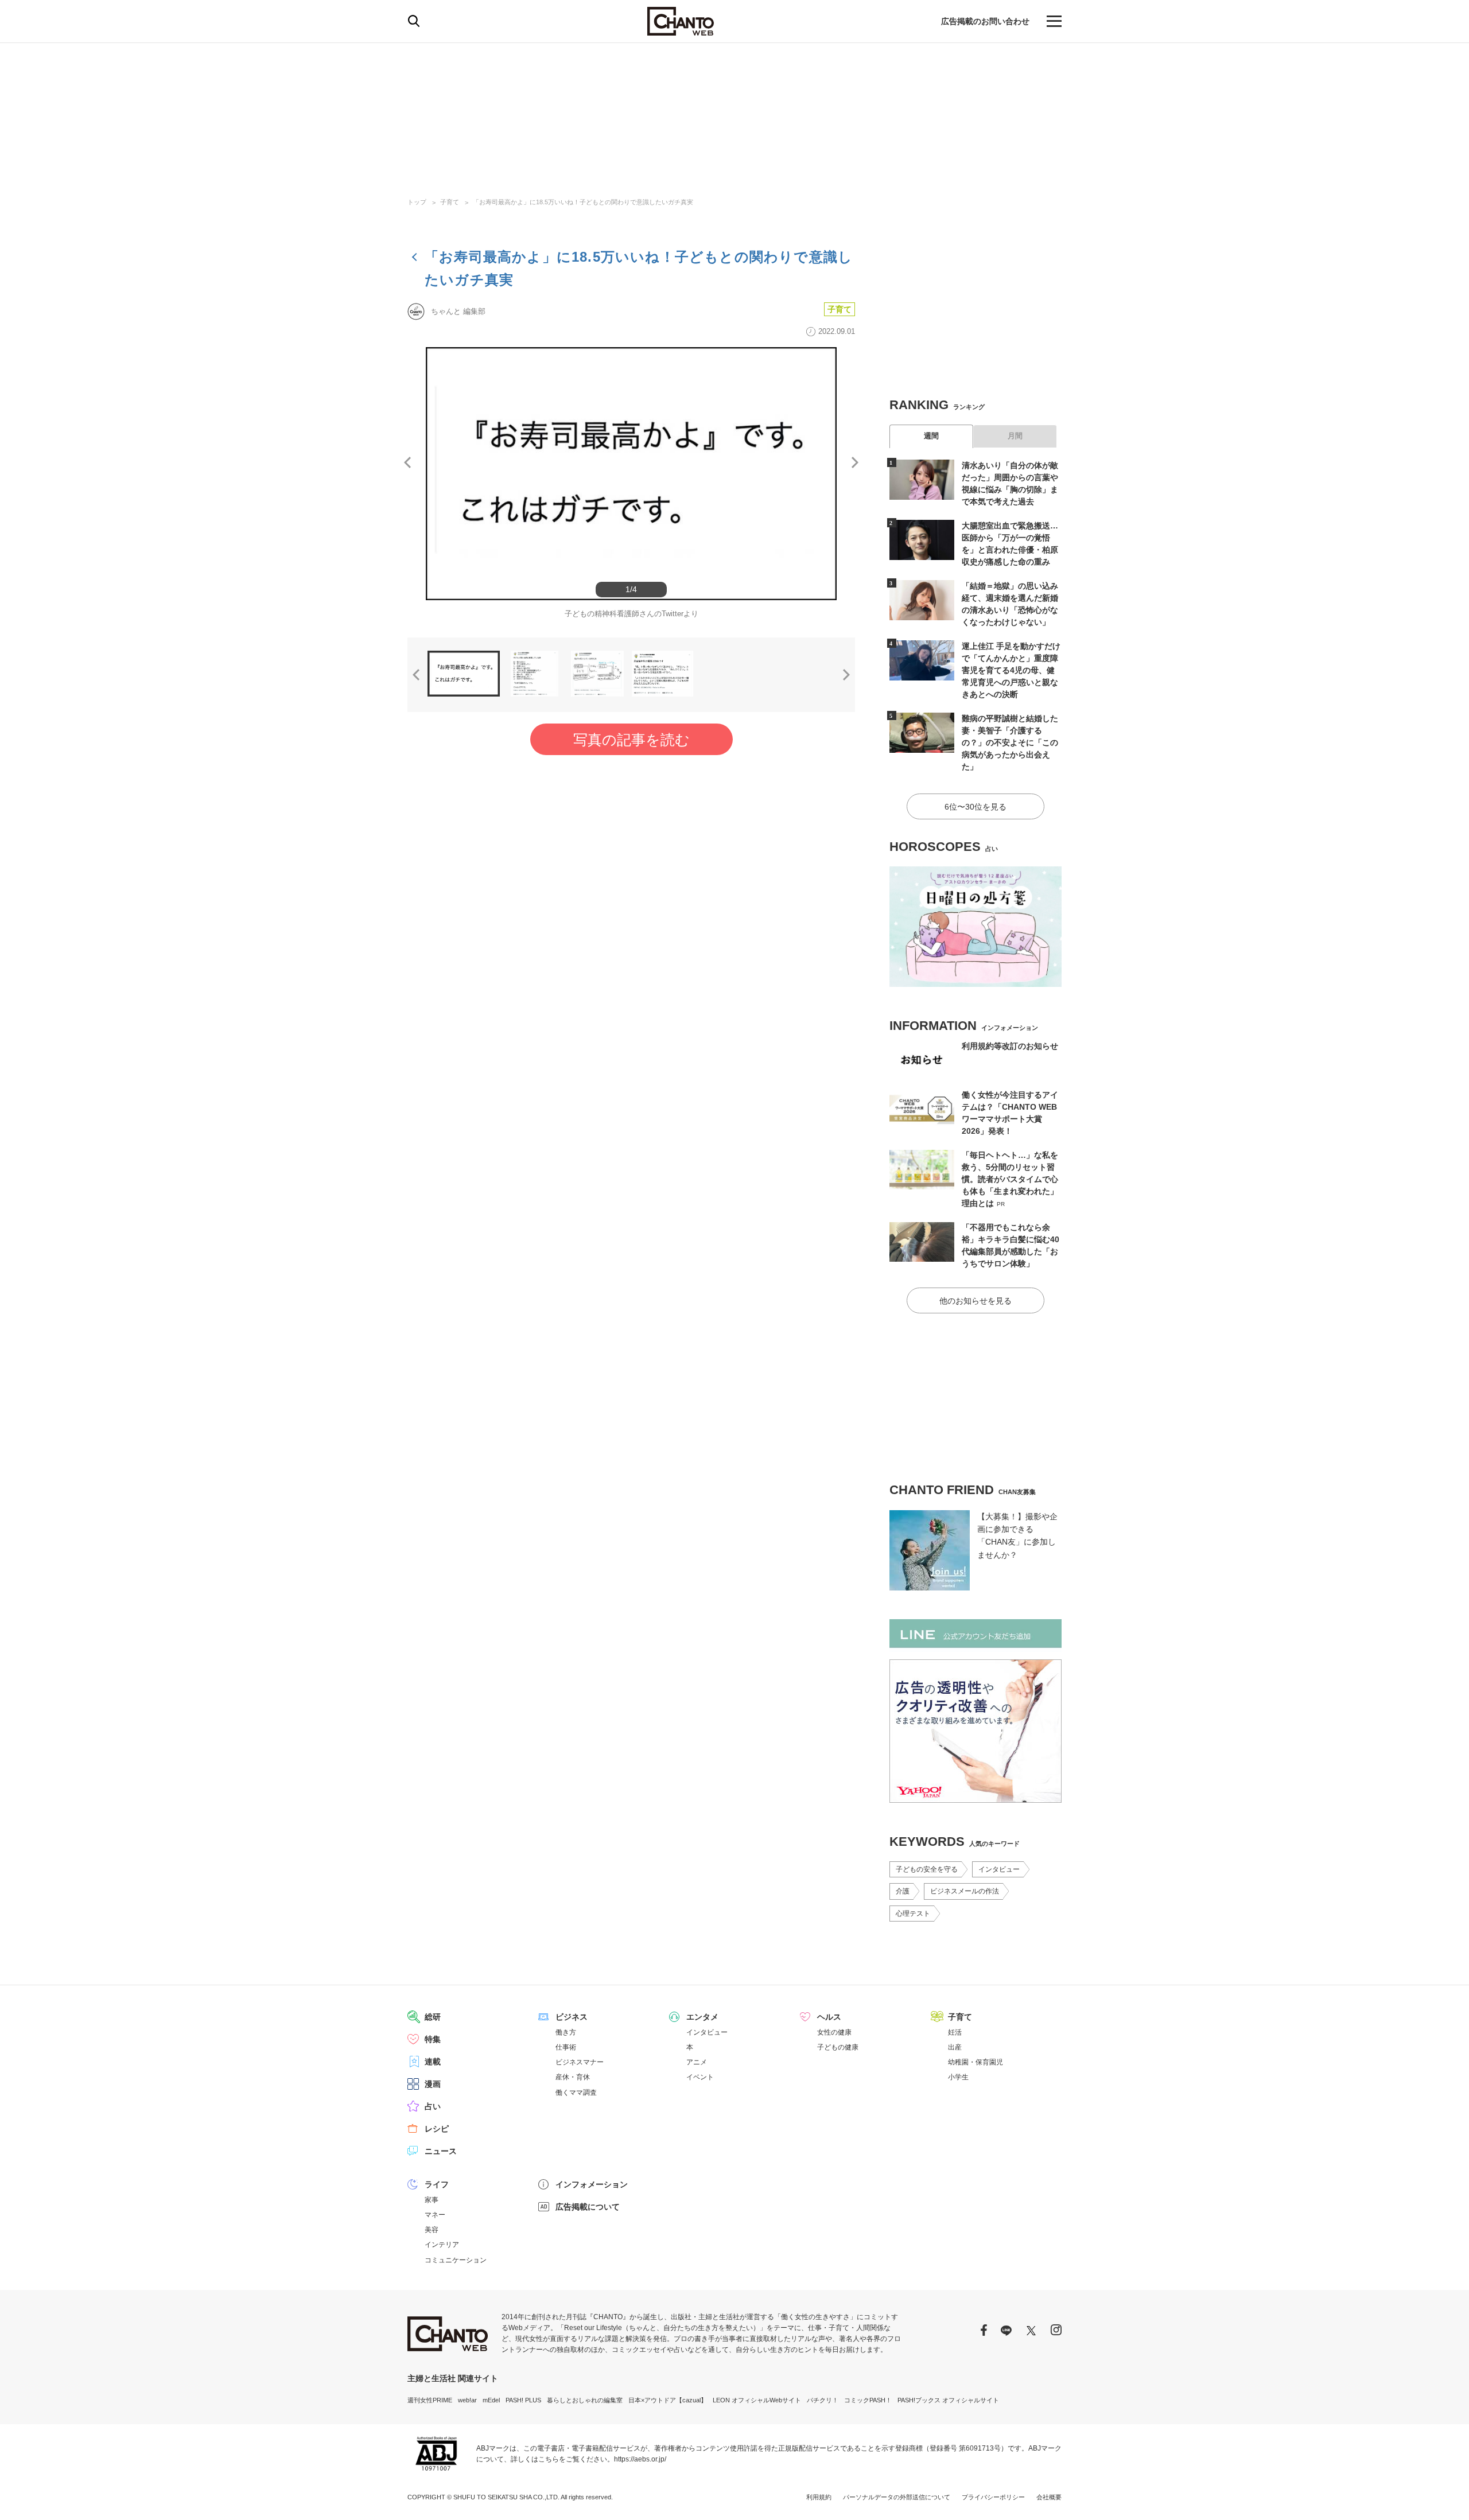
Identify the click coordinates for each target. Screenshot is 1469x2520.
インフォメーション (592, 2184)
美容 (432, 2230)
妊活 (955, 2032)
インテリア (442, 2245)
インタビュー (999, 1869)
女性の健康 (834, 2032)
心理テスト (913, 1914)
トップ (417, 202)
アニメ (697, 2062)
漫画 (433, 2084)
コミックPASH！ (868, 2400)
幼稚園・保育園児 (976, 2062)
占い (433, 2106)
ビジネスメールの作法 (965, 1891)
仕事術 (566, 2047)
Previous (407, 462)
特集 (433, 2039)
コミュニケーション (456, 2260)
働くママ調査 (576, 2093)
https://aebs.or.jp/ (640, 2459)
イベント (700, 2077)
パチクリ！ (823, 2400)
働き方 (566, 2032)
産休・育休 (573, 2077)
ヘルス (829, 2017)
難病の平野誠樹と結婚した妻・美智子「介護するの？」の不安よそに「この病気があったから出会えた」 (1010, 742)
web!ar (467, 2400)
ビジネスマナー (580, 2062)
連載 (433, 2062)
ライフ (437, 2184)
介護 (903, 1891)
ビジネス (572, 2017)
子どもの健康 (838, 2047)
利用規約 (819, 2497)
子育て (450, 202)
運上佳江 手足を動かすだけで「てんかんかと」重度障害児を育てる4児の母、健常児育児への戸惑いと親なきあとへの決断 (1011, 670)
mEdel (491, 2400)
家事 (432, 2200)
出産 (955, 2047)
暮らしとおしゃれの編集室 (585, 2400)
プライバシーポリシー (993, 2497)
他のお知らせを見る (976, 1301)
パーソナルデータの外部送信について (897, 2497)
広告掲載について (588, 2207)
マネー (435, 2215)
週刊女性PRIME (430, 2400)
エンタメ (702, 2017)
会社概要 (1049, 2497)
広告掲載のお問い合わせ (985, 21)
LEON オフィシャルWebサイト (757, 2400)
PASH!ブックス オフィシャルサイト (948, 2400)
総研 (433, 2017)
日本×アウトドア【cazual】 (668, 2400)
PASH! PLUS (523, 2400)
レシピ (437, 2129)
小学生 (958, 2077)
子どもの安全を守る (927, 1869)
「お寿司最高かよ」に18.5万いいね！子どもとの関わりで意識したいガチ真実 (583, 202)
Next (855, 462)
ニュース (441, 2151)
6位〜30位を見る (976, 807)
